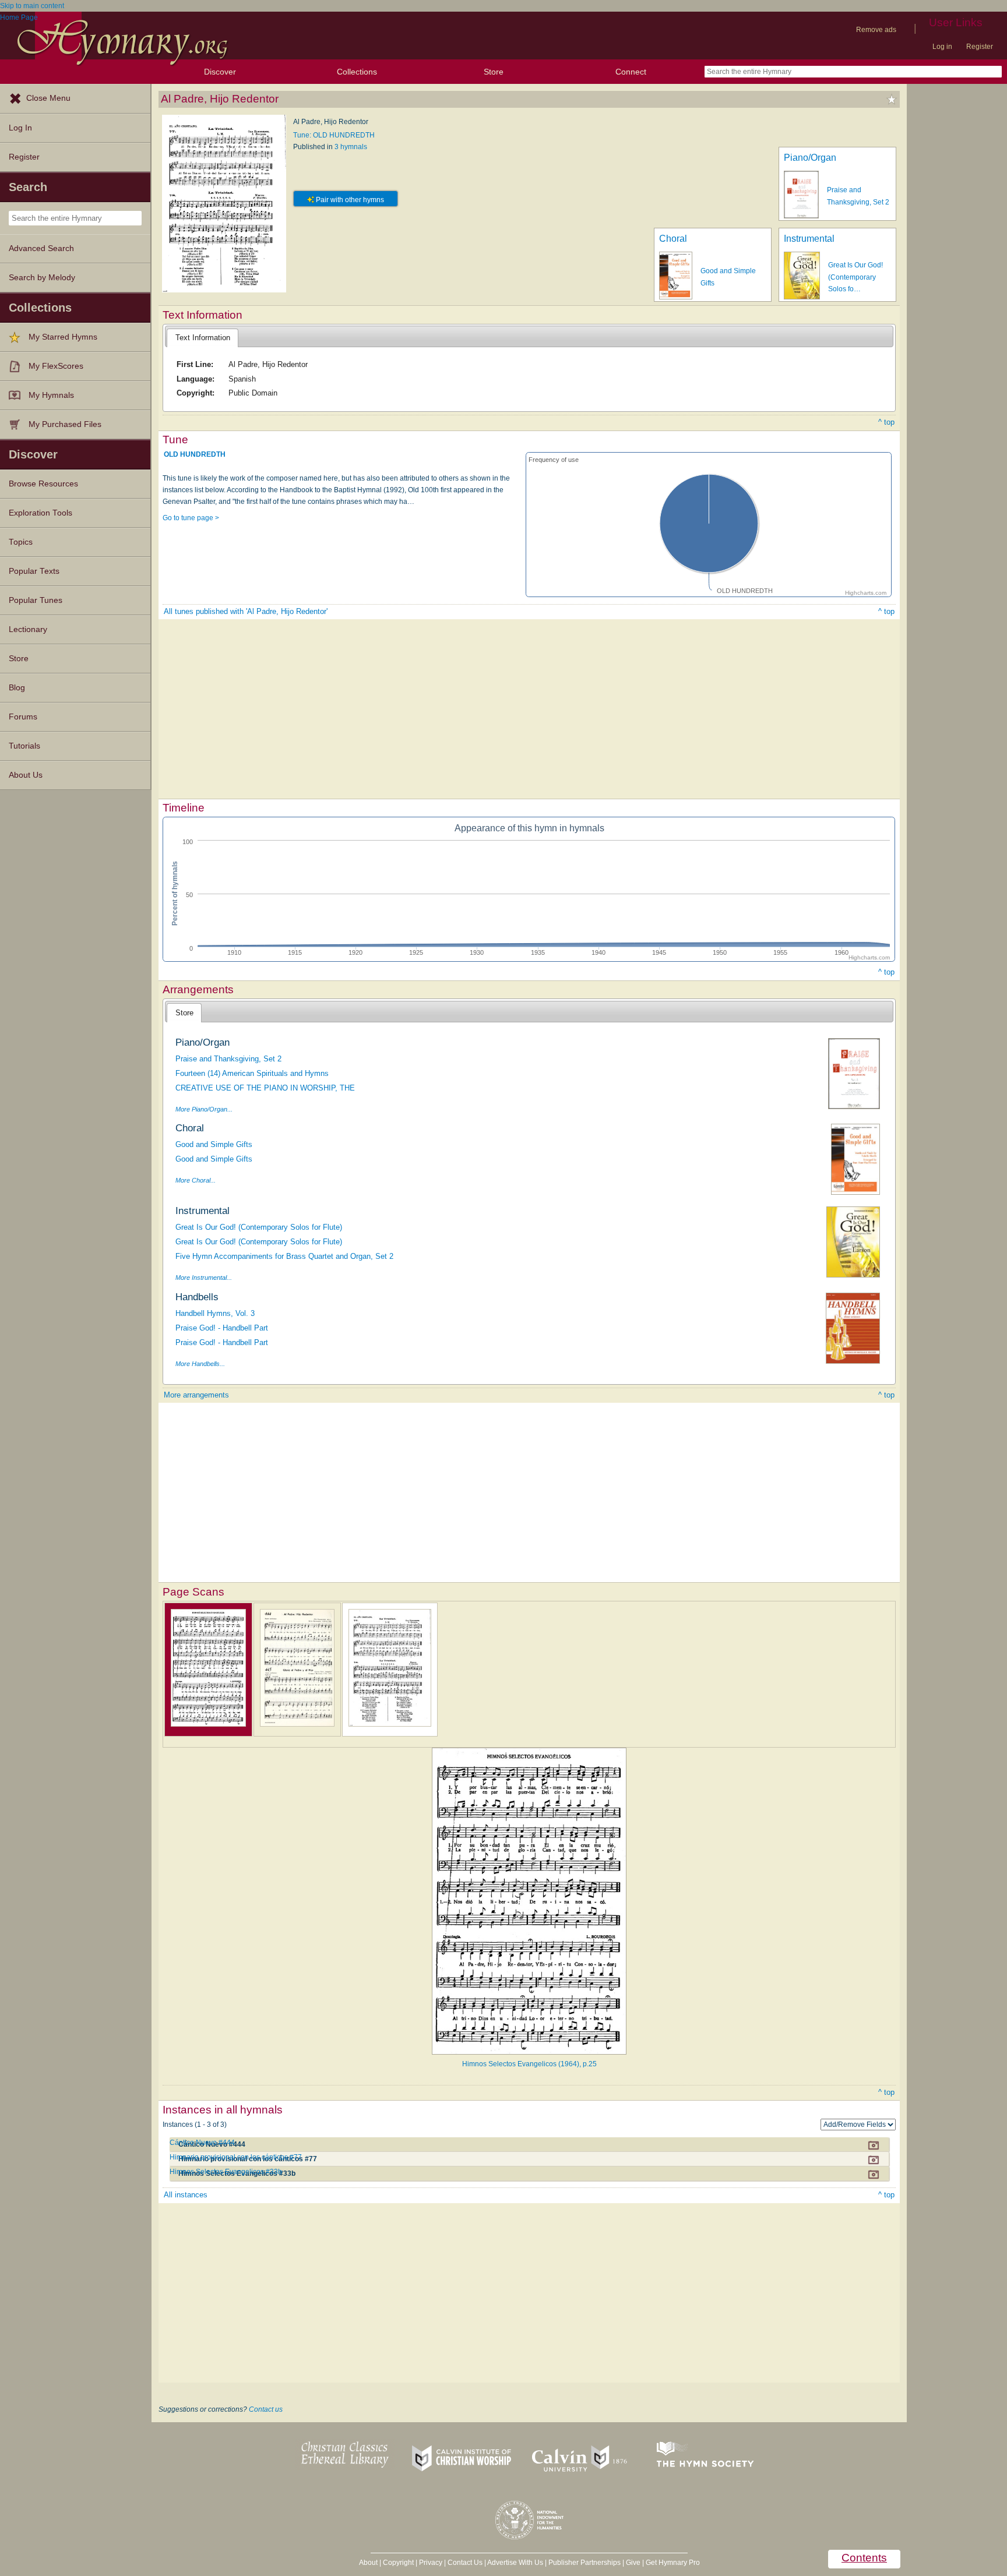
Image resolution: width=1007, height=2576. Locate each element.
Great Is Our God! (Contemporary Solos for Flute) (259, 1227)
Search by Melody (42, 278)
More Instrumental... (204, 1278)
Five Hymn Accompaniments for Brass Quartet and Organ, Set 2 (284, 1256)
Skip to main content (32, 6)
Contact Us (465, 2563)
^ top (886, 422)
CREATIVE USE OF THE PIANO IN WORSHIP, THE (265, 1088)
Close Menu (48, 98)
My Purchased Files (65, 424)
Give (633, 2563)
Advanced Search (41, 248)
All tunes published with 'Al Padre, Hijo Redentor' (246, 611)
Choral (673, 239)
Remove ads (876, 30)
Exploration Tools (41, 513)
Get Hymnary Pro (673, 2563)
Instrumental (809, 239)
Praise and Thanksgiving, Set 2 (228, 1059)
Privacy (431, 2563)
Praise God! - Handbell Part (222, 1328)
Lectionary (28, 629)
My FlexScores (56, 366)
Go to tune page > (191, 518)
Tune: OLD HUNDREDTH (334, 135)
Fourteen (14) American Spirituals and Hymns (252, 1073)
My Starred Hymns (63, 337)
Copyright (398, 2563)
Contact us (266, 2409)
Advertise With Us (515, 2563)
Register (980, 47)
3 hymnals (351, 147)
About (368, 2563)
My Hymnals (51, 395)
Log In (20, 128)
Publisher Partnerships (585, 2563)
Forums (23, 717)
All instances (186, 2195)
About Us (26, 775)
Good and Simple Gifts (214, 1144)
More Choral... (196, 1180)
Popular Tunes (36, 600)
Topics (21, 542)
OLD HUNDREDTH (195, 454)
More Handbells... (200, 1364)
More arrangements (196, 1395)
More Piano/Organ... (204, 1109)
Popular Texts (34, 571)
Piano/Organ (810, 158)
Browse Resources (43, 484)
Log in (942, 47)
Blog (17, 688)
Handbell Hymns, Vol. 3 (215, 1313)
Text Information (203, 338)
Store (494, 72)
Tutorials (24, 746)
